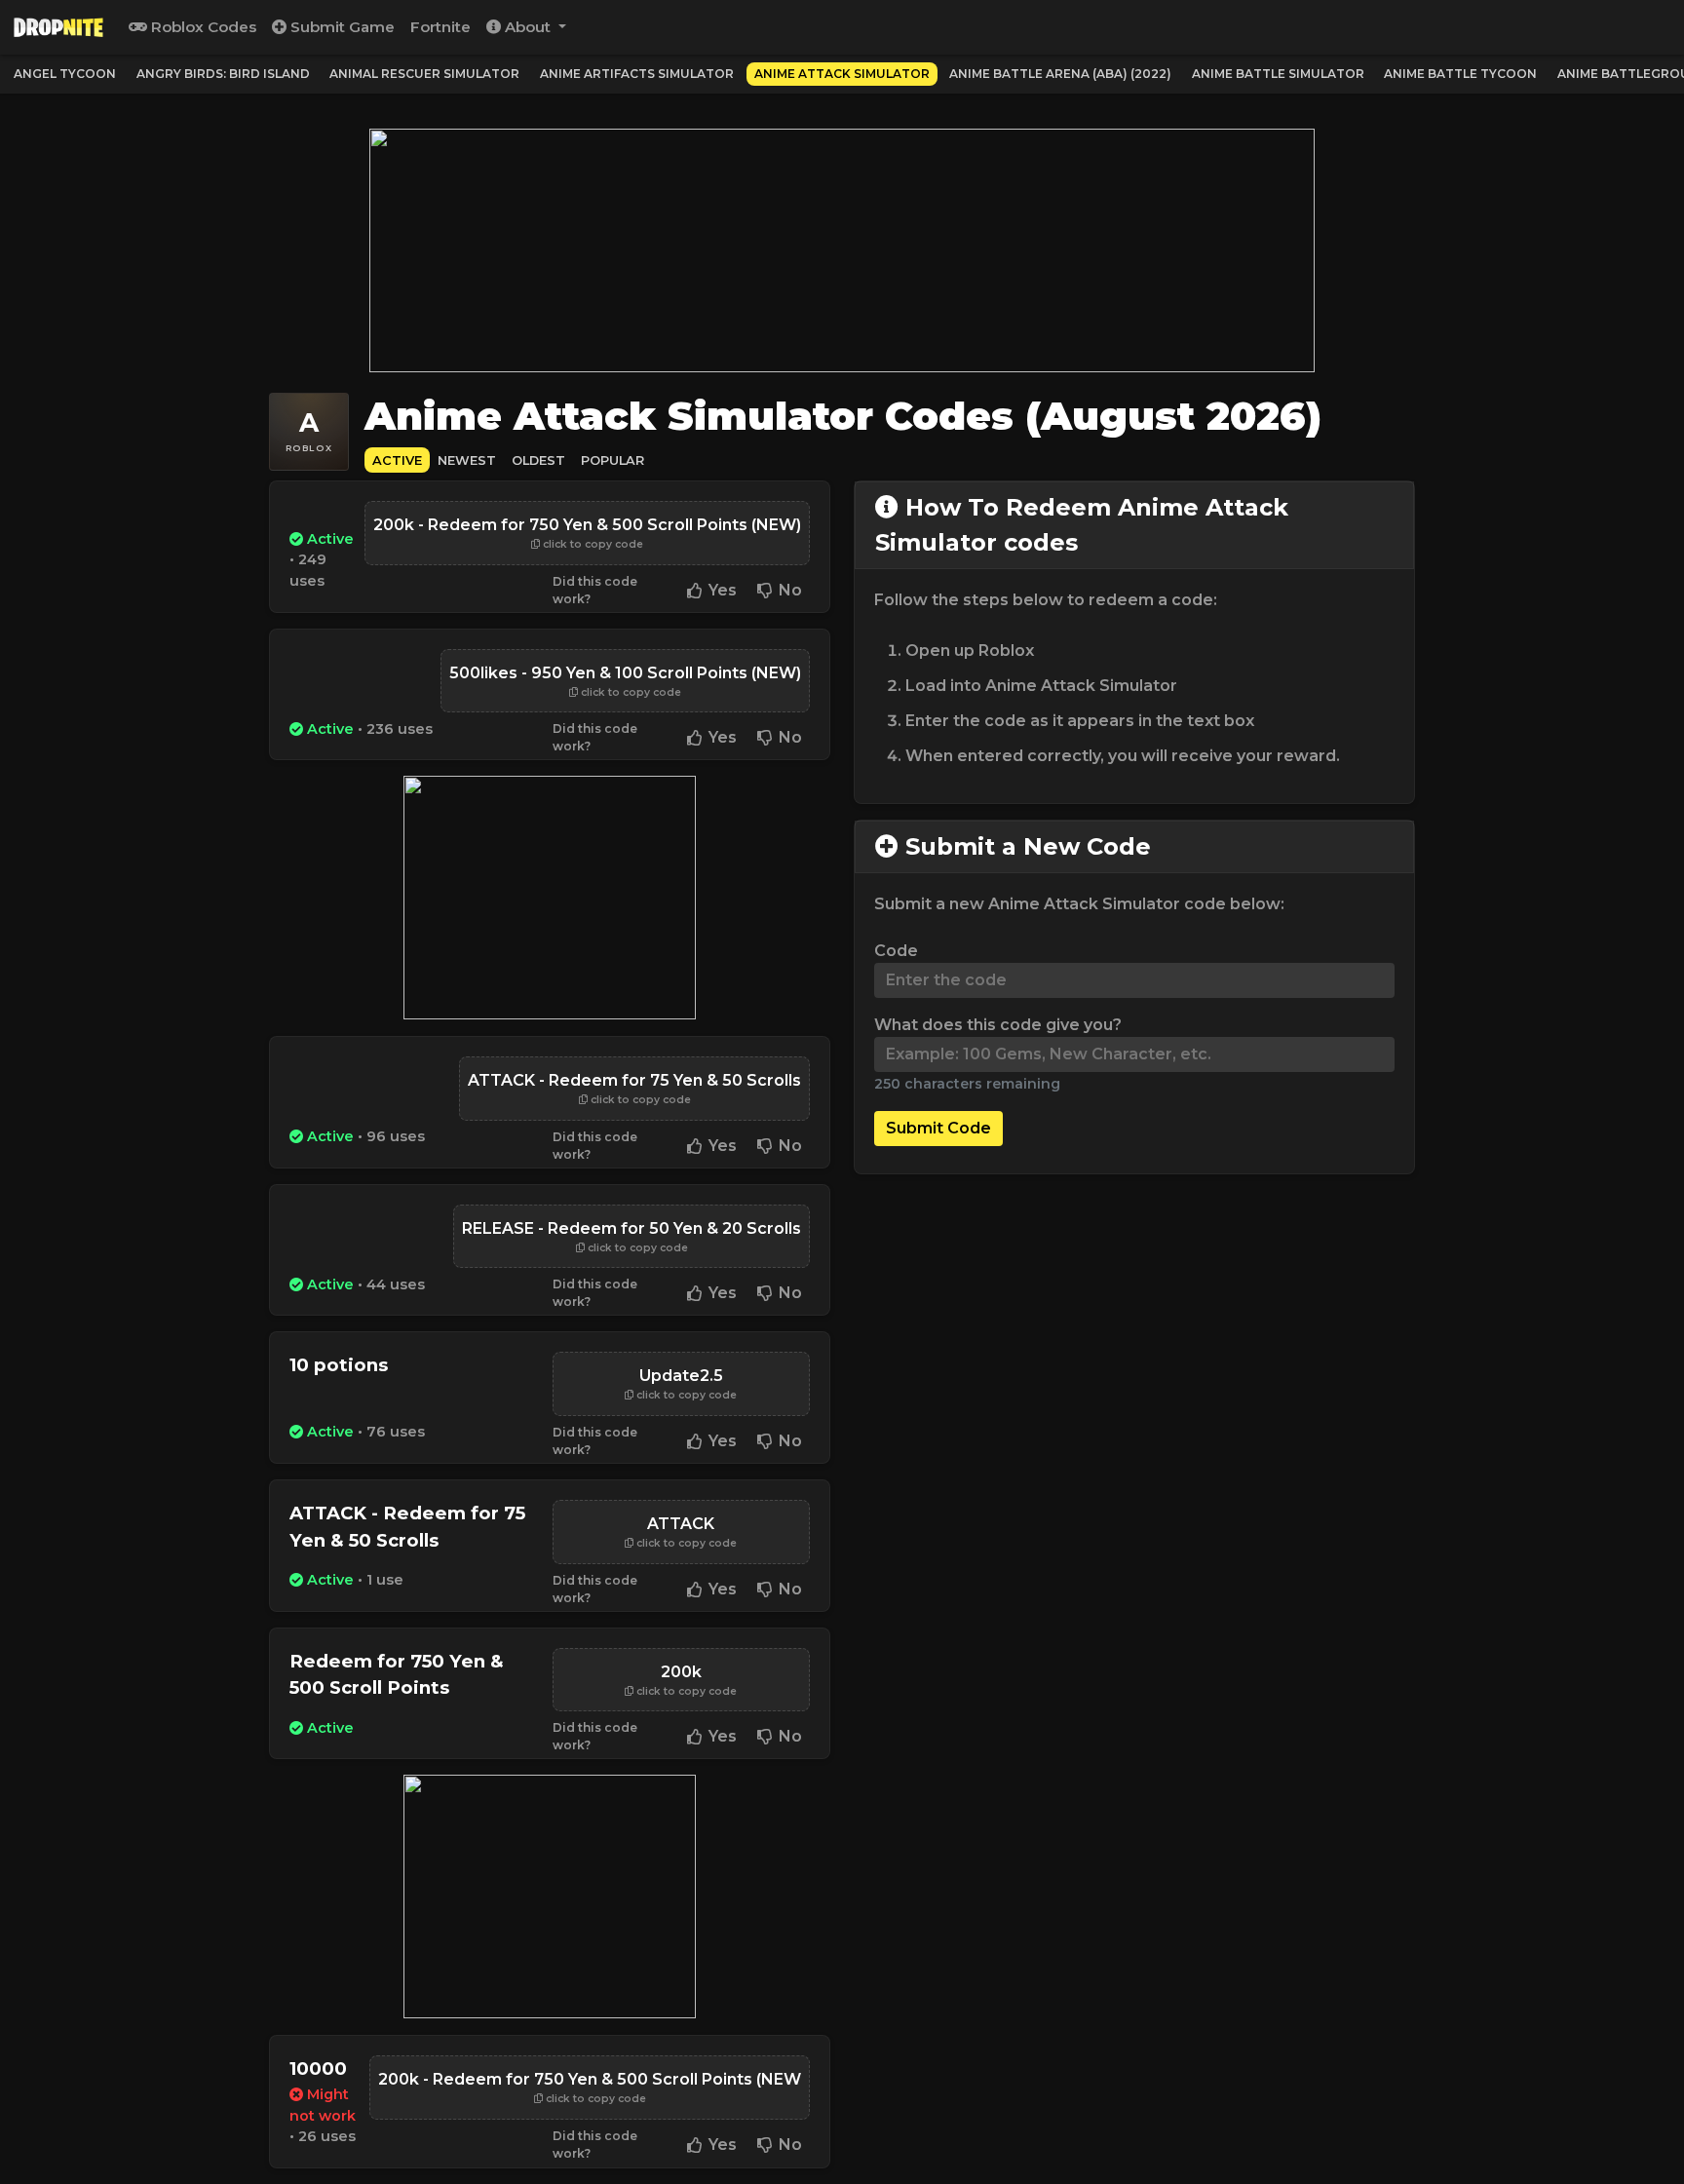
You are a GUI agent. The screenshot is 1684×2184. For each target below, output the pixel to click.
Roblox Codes (202, 27)
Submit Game (341, 27)
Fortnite (440, 27)
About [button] (528, 27)
